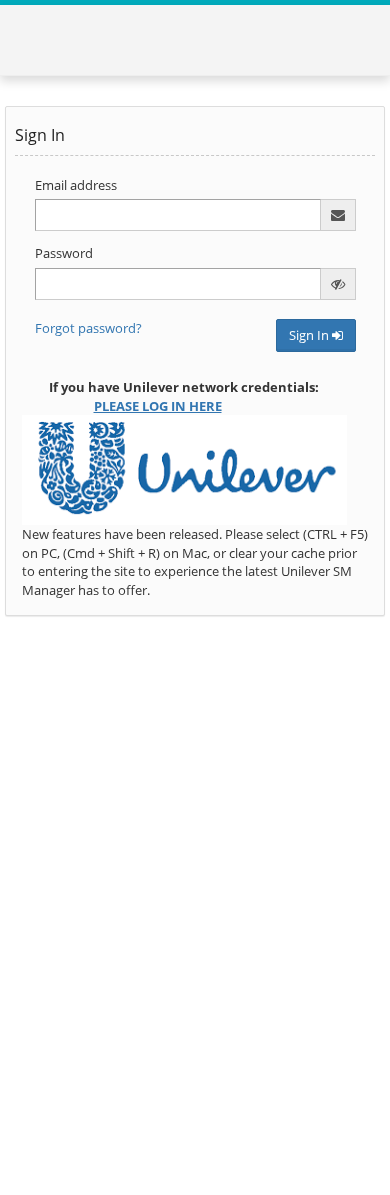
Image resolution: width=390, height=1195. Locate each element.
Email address (76, 185)
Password (64, 253)
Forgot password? (88, 328)
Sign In (310, 335)
